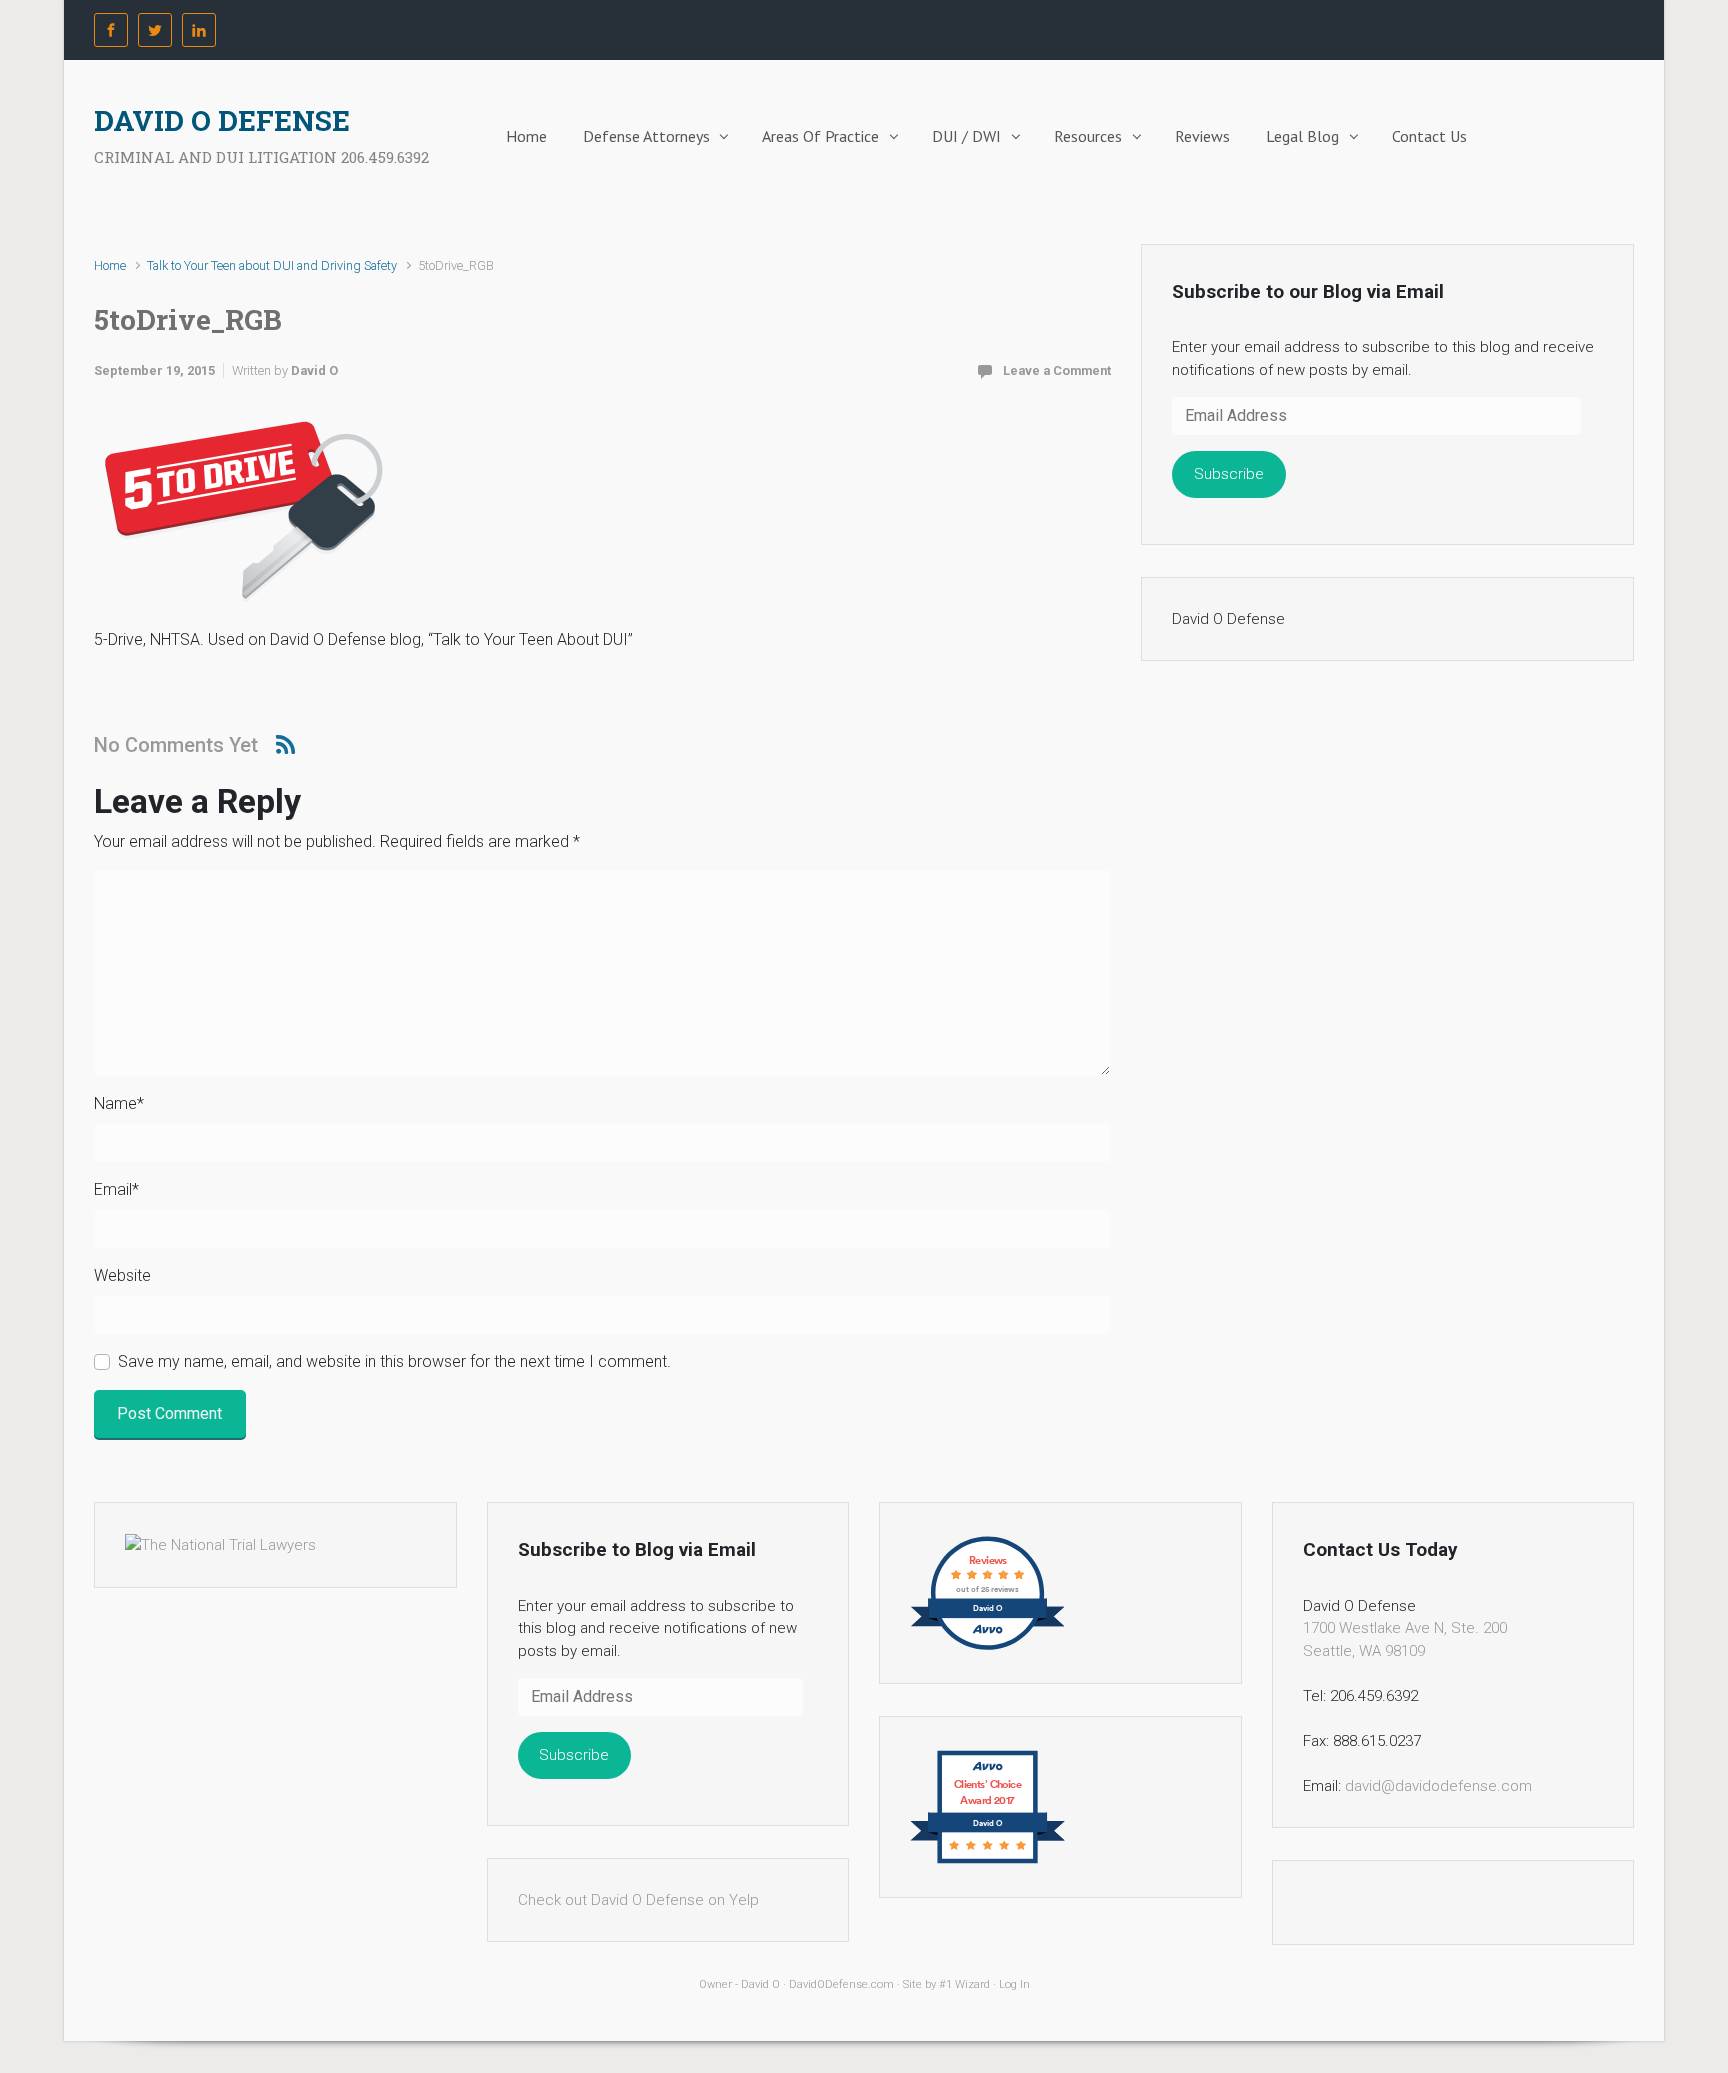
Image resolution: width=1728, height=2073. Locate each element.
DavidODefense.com (841, 1984)
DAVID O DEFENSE (222, 120)
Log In (1014, 1984)
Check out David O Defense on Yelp (638, 1900)
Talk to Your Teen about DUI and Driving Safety (272, 265)
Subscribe (1229, 474)
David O (314, 370)
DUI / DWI (966, 136)
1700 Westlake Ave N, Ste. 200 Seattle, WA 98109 (1405, 1639)
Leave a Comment (1057, 370)
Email (116, 1189)
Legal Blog (1302, 136)
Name (119, 1103)
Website (122, 1275)
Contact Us (1429, 136)
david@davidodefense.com (1438, 1786)
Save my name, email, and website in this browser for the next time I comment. (394, 1361)
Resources (1088, 136)
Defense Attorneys (646, 136)
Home (526, 136)
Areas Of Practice (820, 136)
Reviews (1202, 136)
